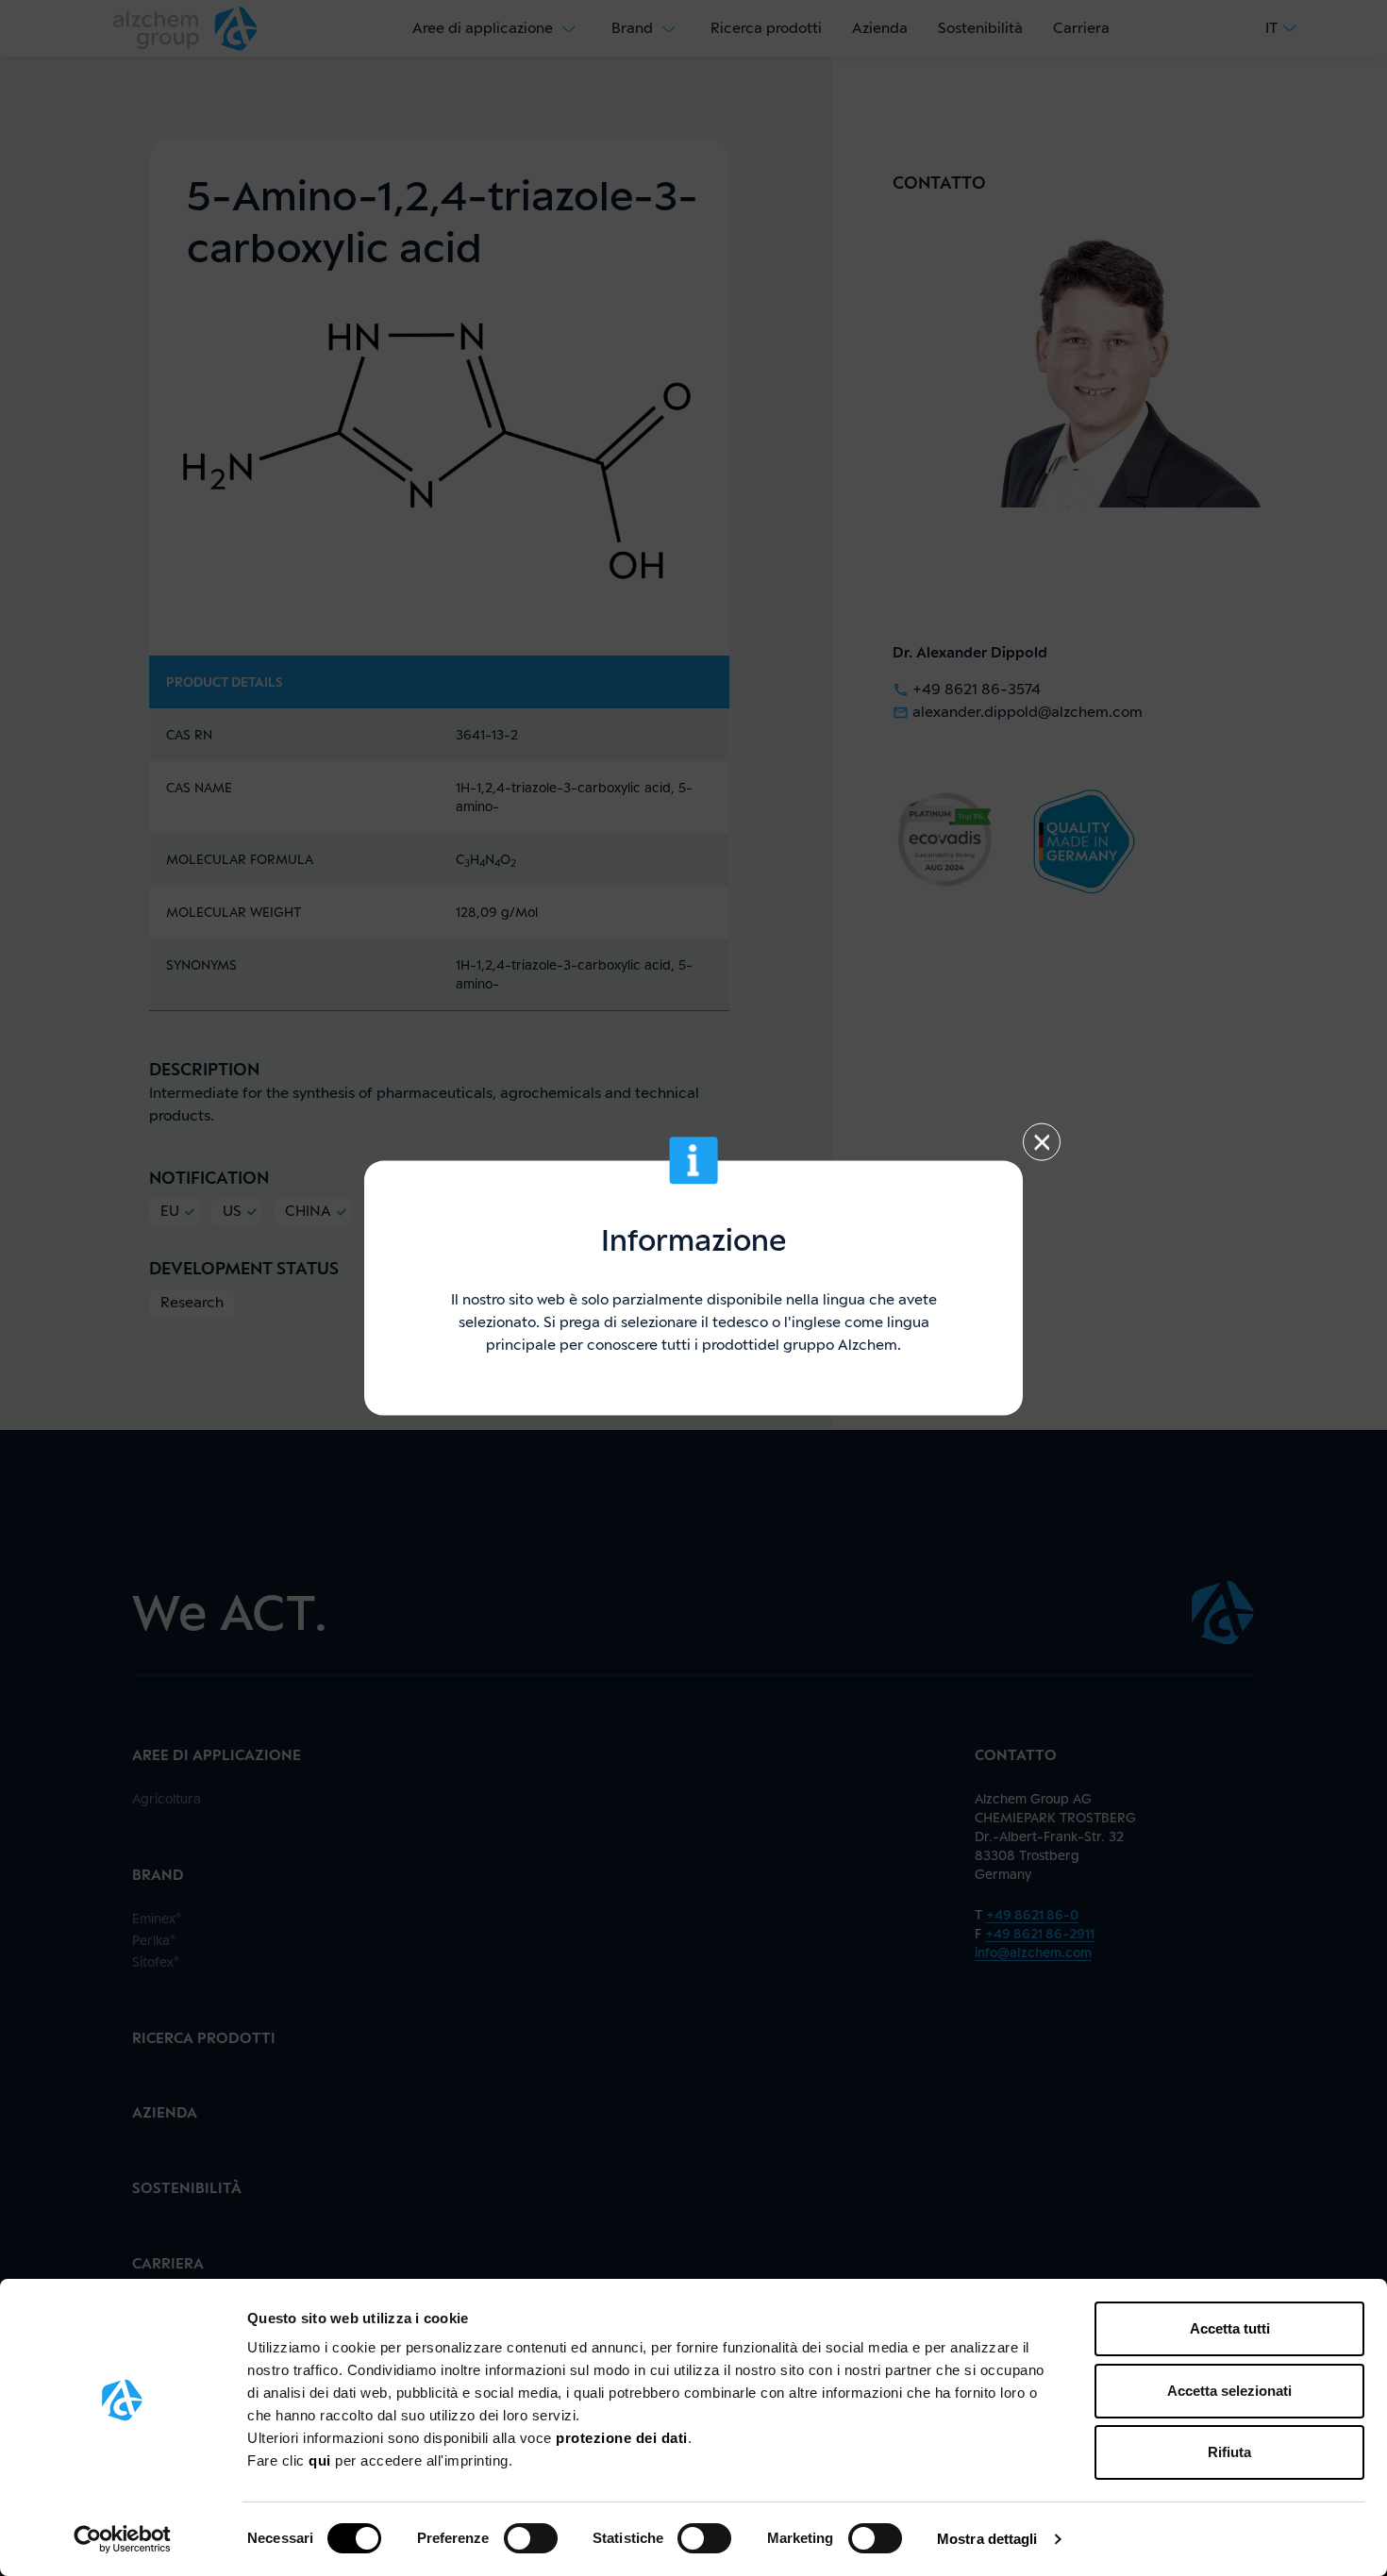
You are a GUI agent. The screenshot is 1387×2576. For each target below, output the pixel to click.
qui (322, 2460)
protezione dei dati (622, 2438)
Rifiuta (1229, 2452)
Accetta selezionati (1229, 2391)
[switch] (531, 2538)
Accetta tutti (1230, 2328)
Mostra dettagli (987, 2539)
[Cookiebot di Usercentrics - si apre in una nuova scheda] (122, 2539)
